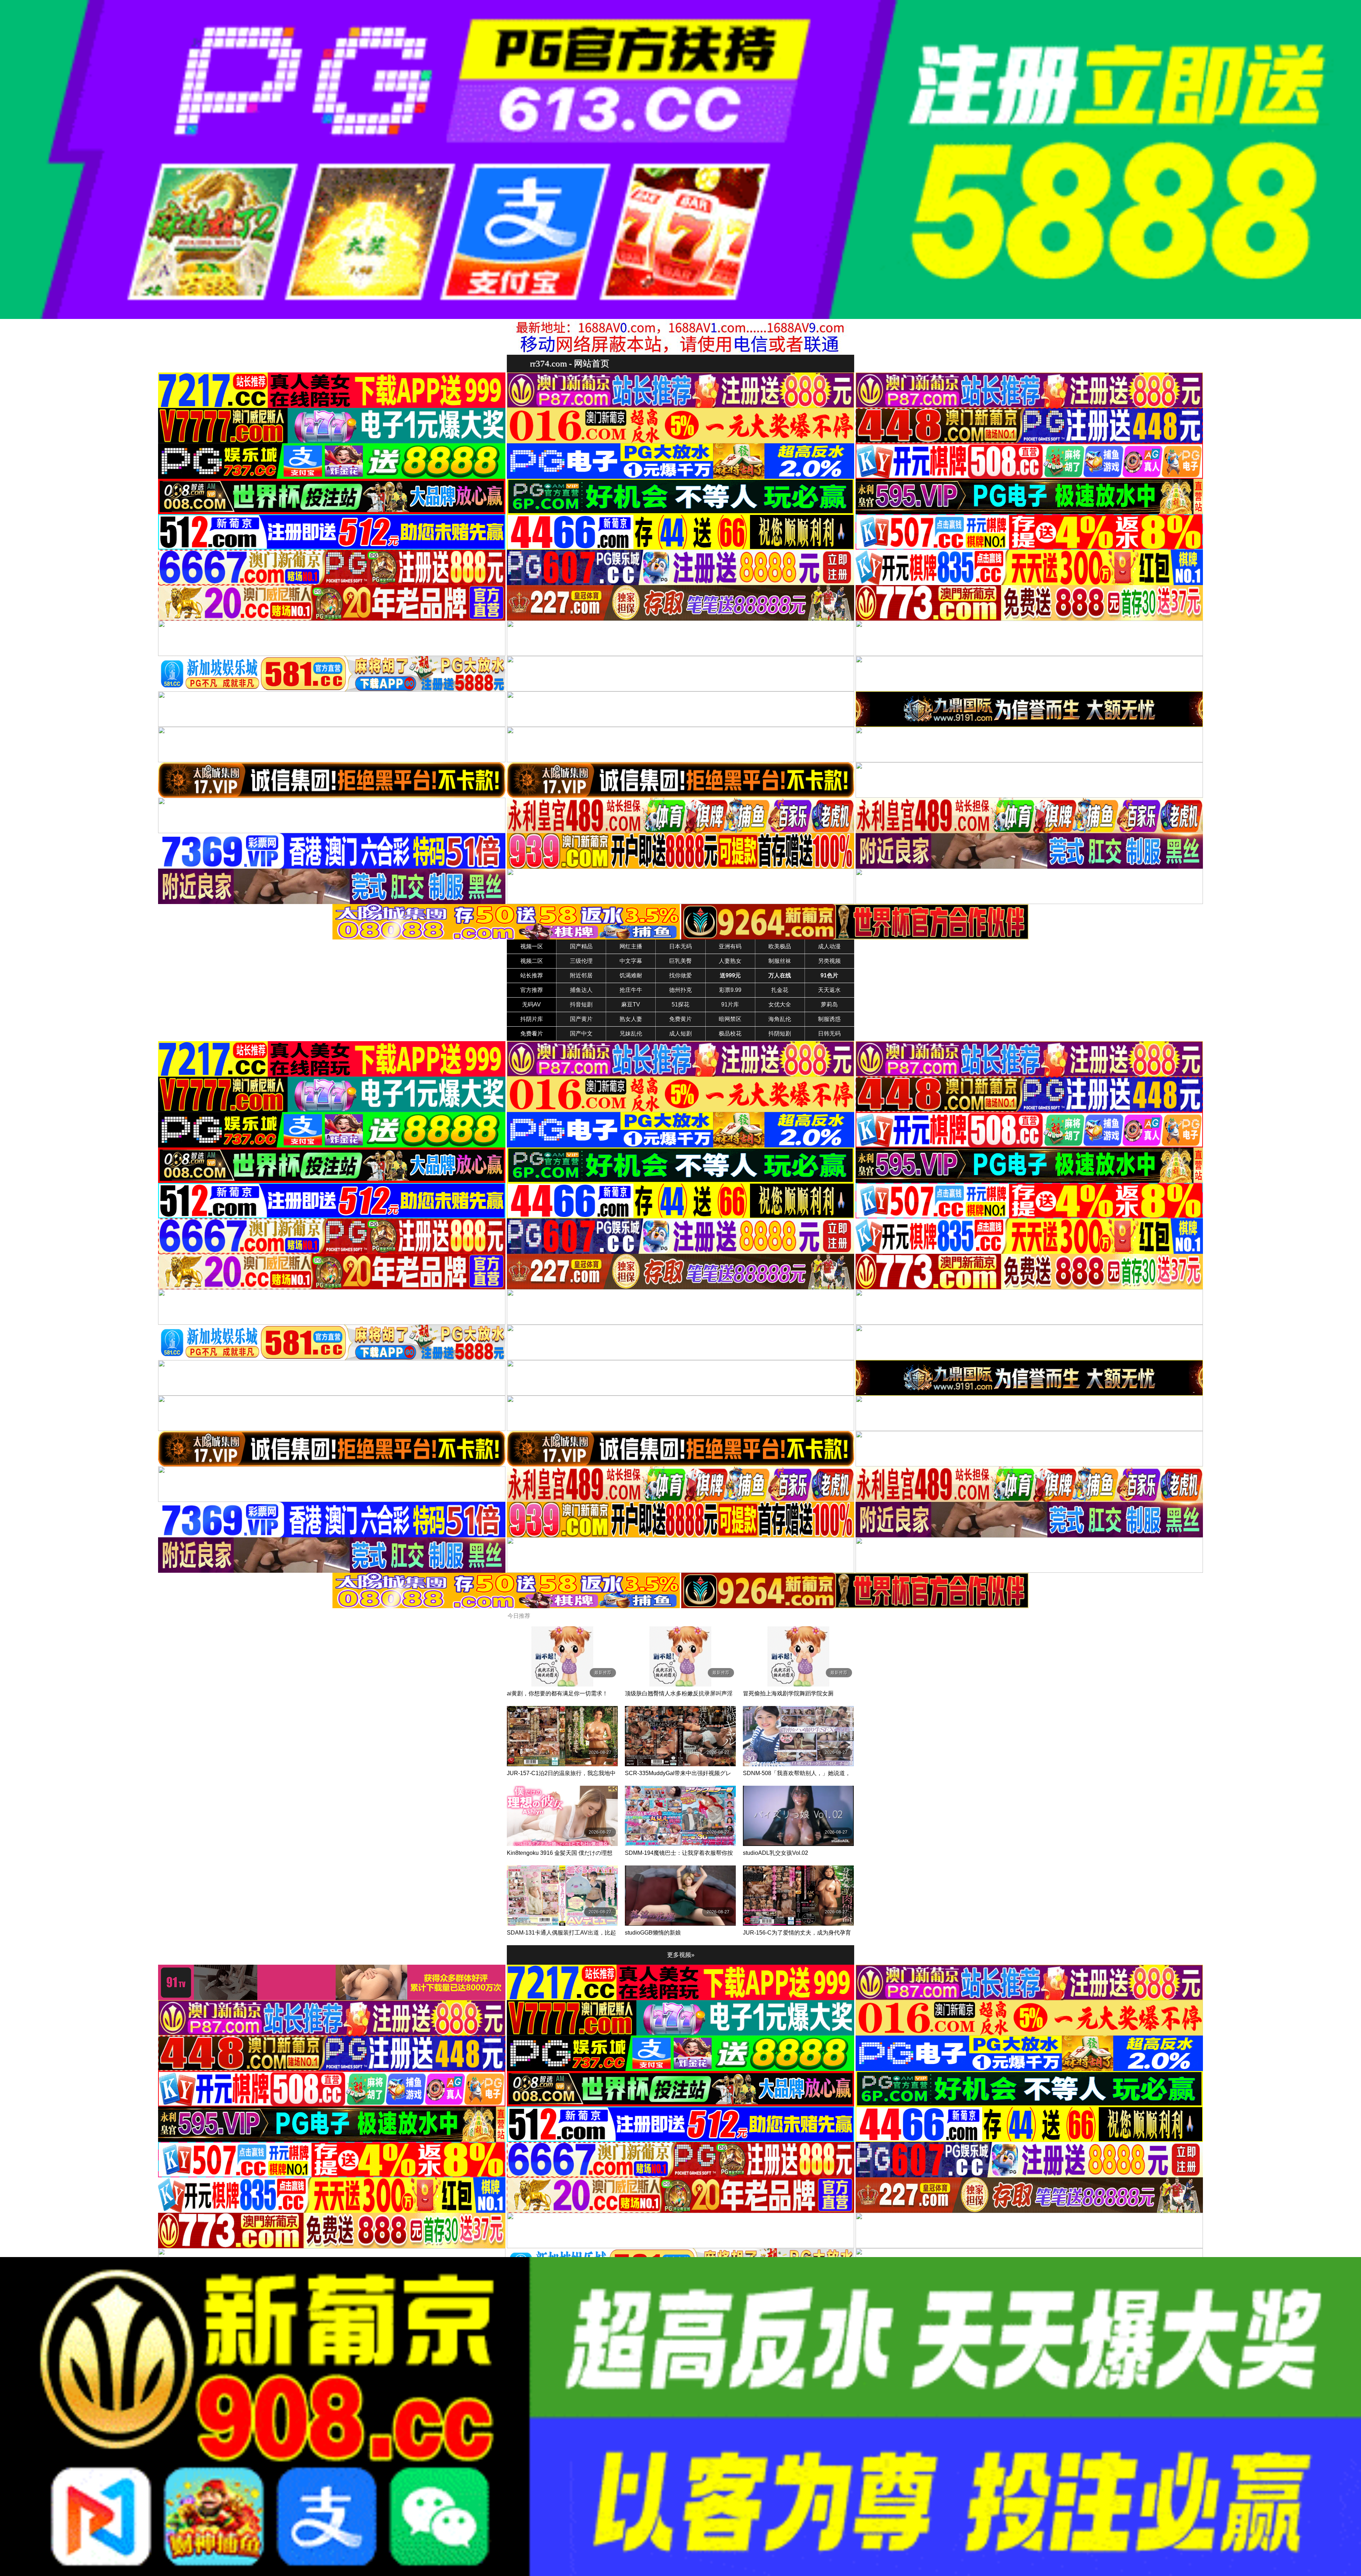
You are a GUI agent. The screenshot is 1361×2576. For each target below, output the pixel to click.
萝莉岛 (829, 1004)
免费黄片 (680, 1019)
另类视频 (829, 961)
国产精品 (581, 946)
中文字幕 (631, 961)
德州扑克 (680, 990)
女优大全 (780, 1004)
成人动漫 (829, 946)
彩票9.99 (730, 990)
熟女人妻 (631, 1019)
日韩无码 (829, 1034)
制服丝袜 (780, 961)
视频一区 (532, 946)
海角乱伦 (780, 1019)
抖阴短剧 (780, 1034)
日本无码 (680, 946)
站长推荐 (532, 975)
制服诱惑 (829, 1019)
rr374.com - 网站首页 (570, 363)
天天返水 (829, 990)
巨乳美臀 (680, 961)
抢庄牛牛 (631, 990)
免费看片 (532, 1034)
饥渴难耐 (631, 975)
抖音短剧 (581, 1004)
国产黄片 (581, 1019)
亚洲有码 (730, 946)
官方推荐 (532, 990)
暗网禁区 (730, 1019)
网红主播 (631, 946)
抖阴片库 (532, 1019)
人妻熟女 (730, 961)
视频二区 (532, 961)
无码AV (531, 1004)
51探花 (680, 1004)
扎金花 (780, 990)
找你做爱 (680, 975)
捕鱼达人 (581, 990)
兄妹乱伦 (631, 1034)
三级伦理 (581, 961)
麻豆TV (631, 1004)
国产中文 (581, 1034)
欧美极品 (780, 946)
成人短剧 (680, 1034)
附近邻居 (581, 975)
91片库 (730, 1004)
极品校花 (730, 1034)
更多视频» (681, 1955)
